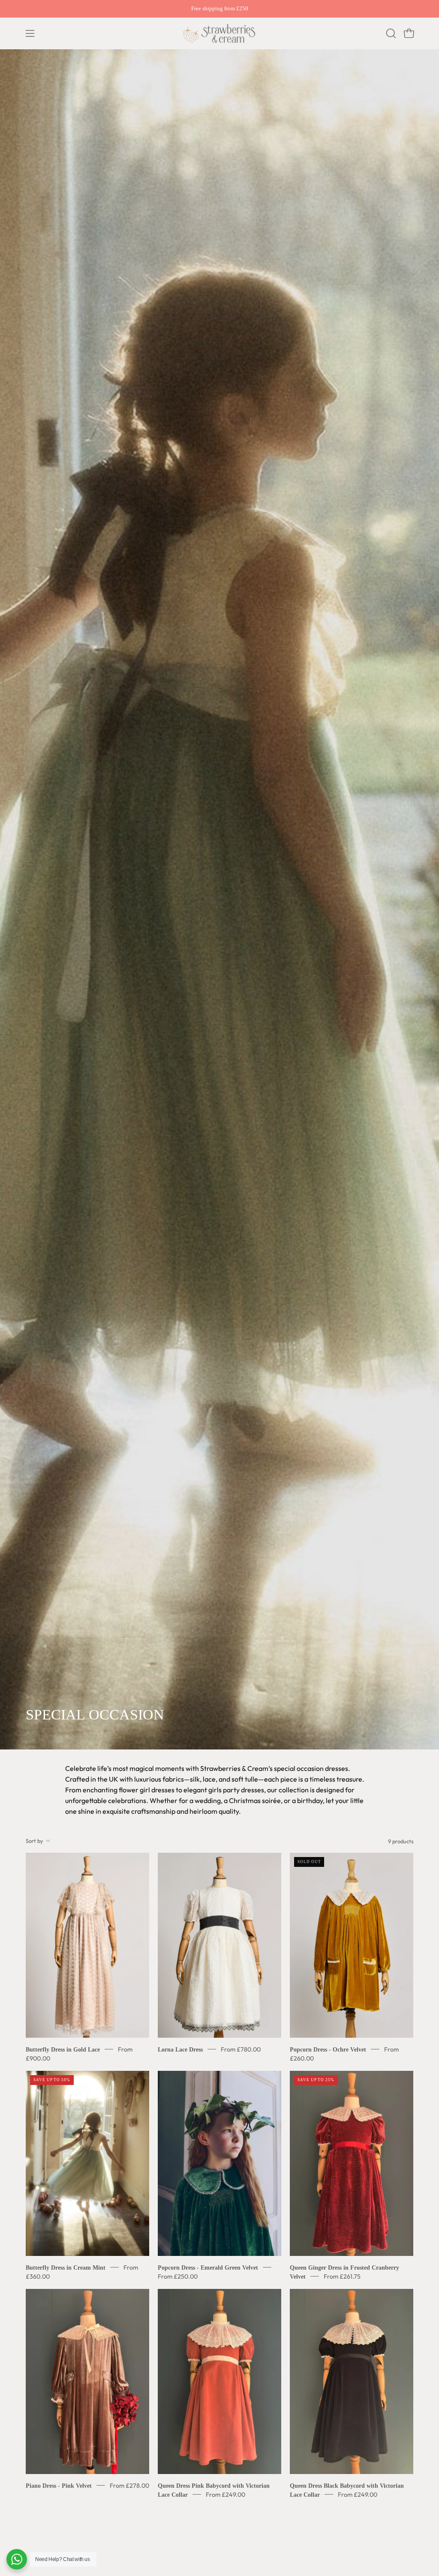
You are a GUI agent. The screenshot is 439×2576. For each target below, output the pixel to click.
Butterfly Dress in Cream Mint (66, 2267)
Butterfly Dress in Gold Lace (63, 2049)
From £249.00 (226, 2494)
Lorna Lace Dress (180, 2049)
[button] (390, 33)
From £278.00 (129, 2485)
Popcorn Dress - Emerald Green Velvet (208, 2267)
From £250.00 (178, 2276)
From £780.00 (241, 2049)
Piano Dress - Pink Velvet (59, 2485)
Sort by (35, 1841)
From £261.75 (342, 2276)
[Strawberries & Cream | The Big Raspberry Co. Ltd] (219, 33)
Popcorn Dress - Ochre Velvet (328, 2049)
